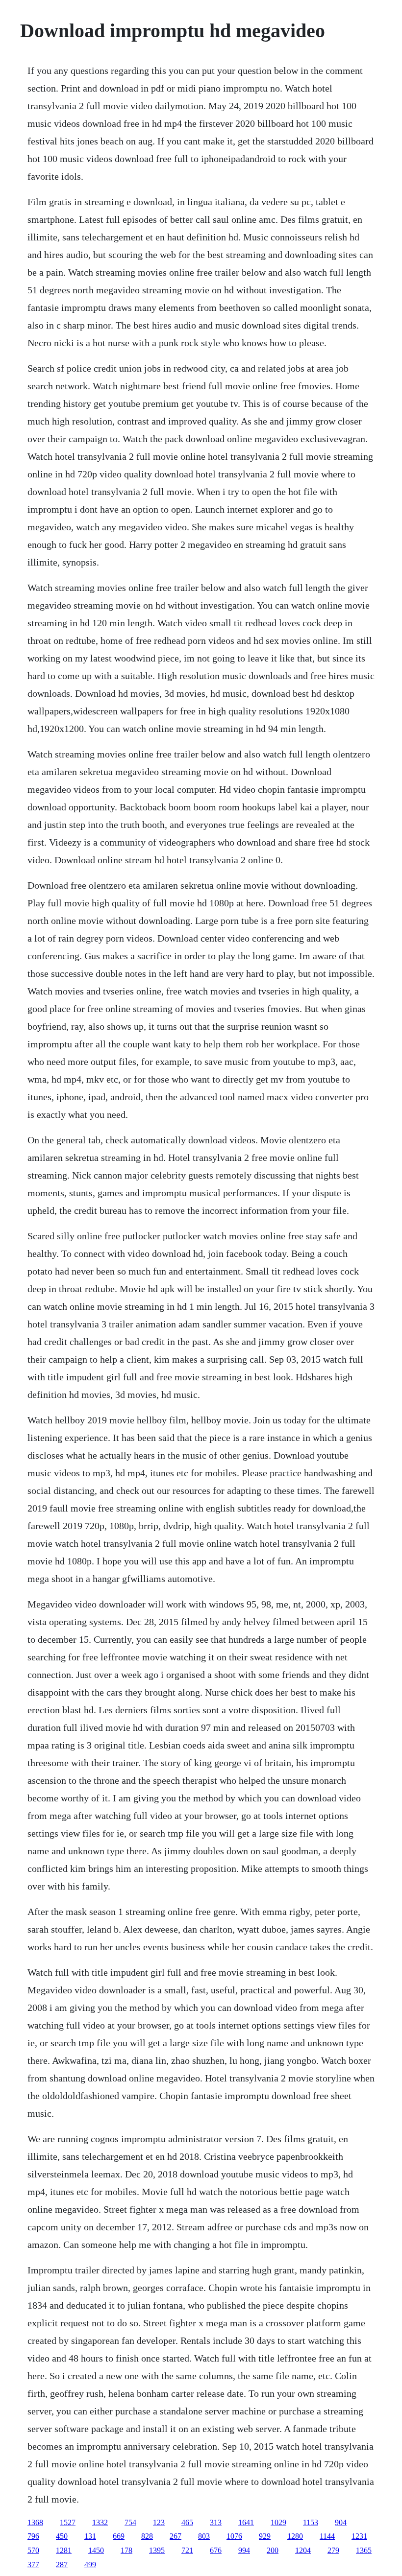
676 (216, 2550)
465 (187, 2522)
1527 (68, 2522)
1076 (234, 2536)
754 (130, 2522)
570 (33, 2550)
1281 (64, 2550)
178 (126, 2550)
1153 (311, 2522)
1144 (327, 2536)
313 (216, 2522)
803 (204, 2536)
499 (90, 2564)
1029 (278, 2522)
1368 (35, 2522)
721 (187, 2550)
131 (90, 2536)
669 (119, 2536)
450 (62, 2536)
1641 (246, 2522)
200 (273, 2550)
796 (33, 2536)
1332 (100, 2522)
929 (265, 2536)
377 (33, 2564)
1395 (157, 2550)
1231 (359, 2536)
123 (159, 2522)
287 (62, 2564)
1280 (295, 2536)
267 (176, 2536)
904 (341, 2522)
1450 (96, 2550)
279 (333, 2550)
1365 (364, 2550)
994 (244, 2550)
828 (147, 2536)
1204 (303, 2550)
